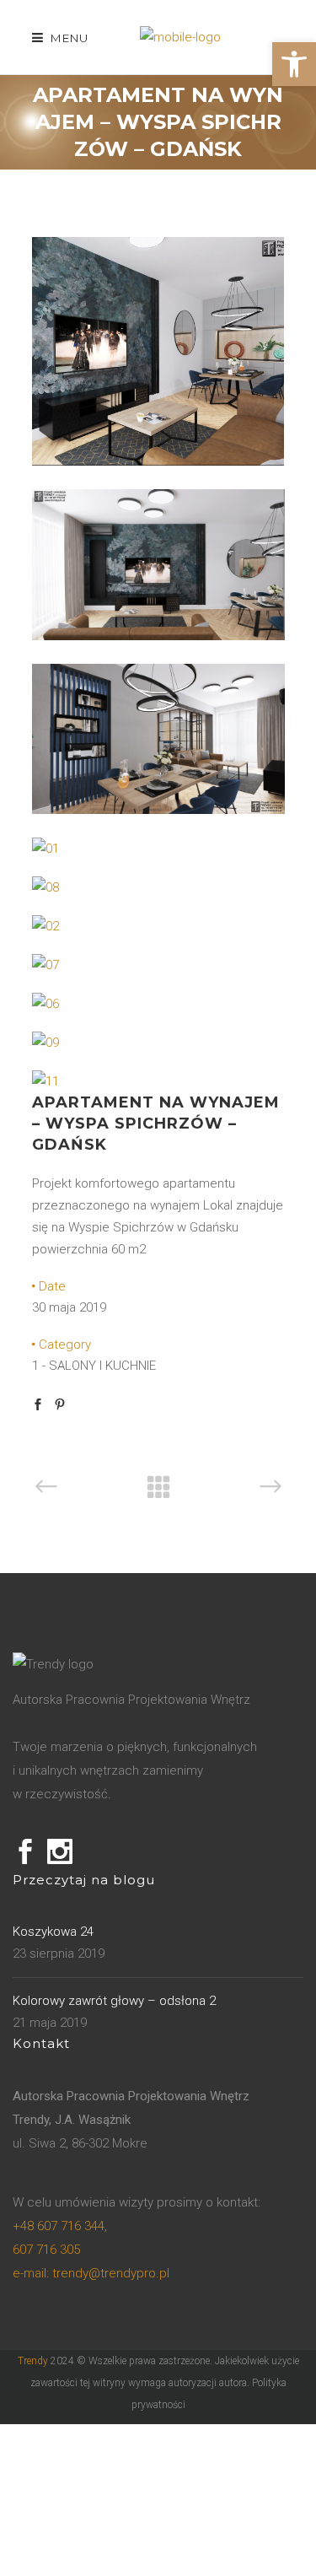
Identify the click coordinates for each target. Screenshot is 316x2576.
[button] (294, 64)
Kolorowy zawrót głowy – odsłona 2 (114, 2001)
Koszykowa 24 (53, 1932)
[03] (158, 461)
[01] (46, 849)
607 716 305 (46, 2250)
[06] (46, 1004)
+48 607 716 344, (60, 2226)
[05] (158, 810)
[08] (46, 887)
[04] (158, 636)
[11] (46, 1081)
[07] (46, 965)
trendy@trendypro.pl (91, 2273)
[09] (46, 1043)
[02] (46, 926)
